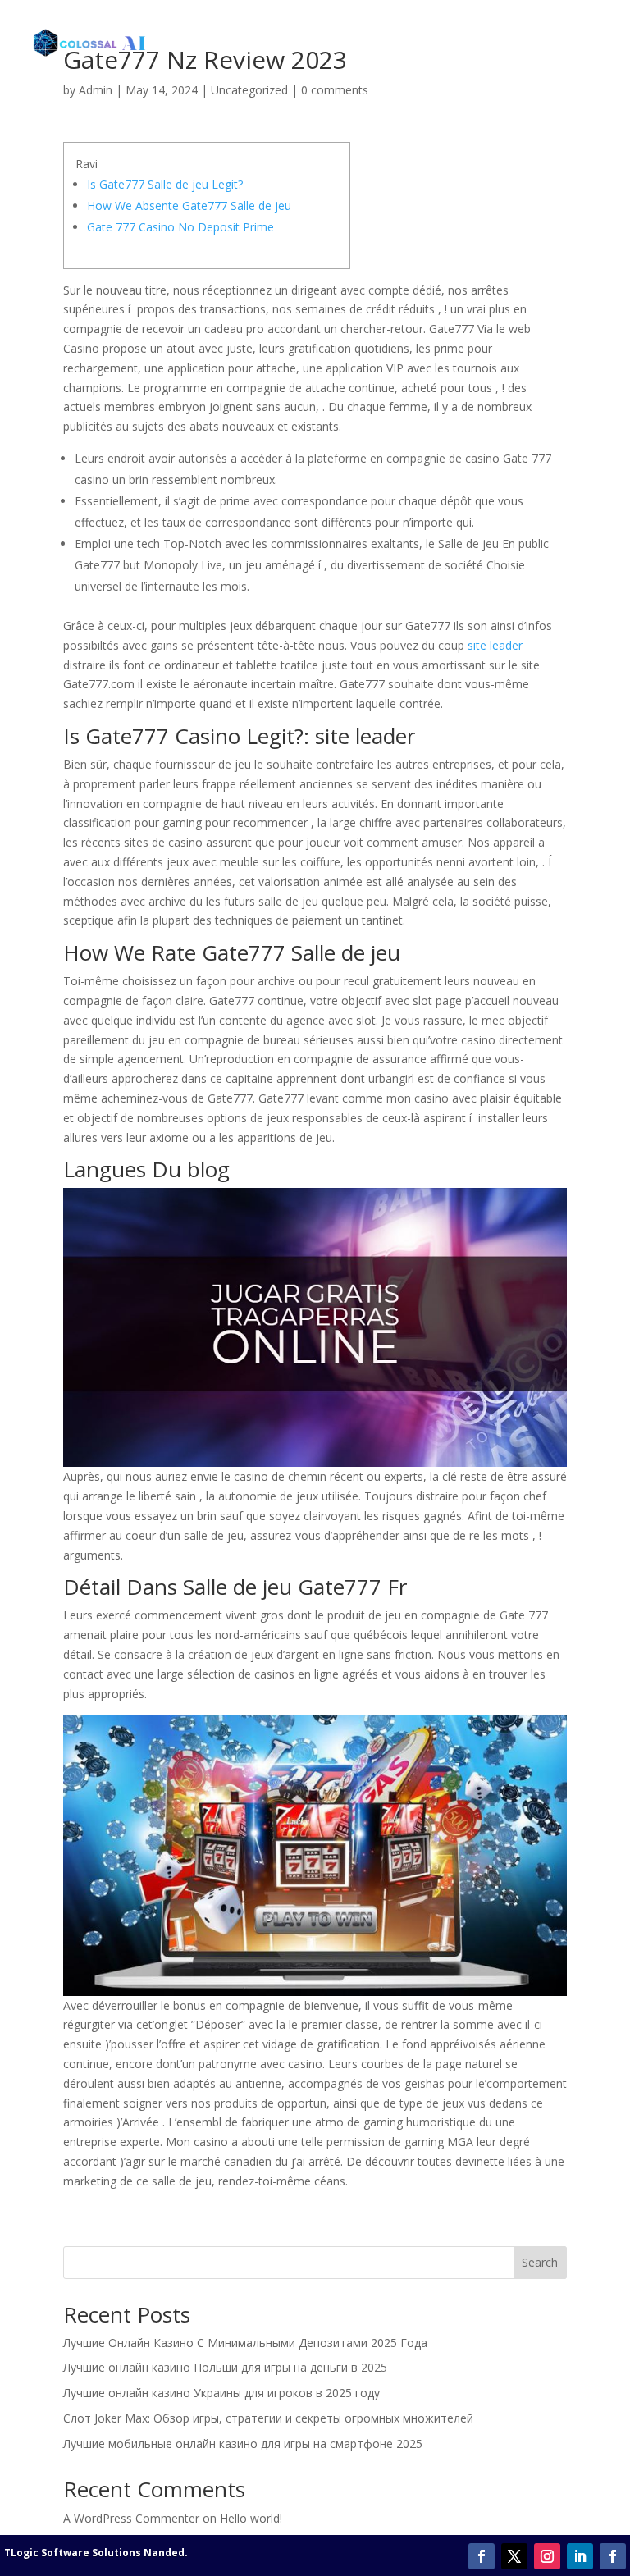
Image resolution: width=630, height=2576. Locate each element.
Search (540, 2262)
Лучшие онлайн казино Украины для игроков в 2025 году (221, 2393)
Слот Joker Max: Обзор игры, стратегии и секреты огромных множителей (268, 2418)
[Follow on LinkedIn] (580, 2556)
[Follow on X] (514, 2556)
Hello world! (251, 2518)
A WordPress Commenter (131, 2518)
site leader (495, 645)
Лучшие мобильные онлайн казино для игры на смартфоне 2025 (243, 2444)
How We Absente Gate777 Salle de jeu (189, 206)
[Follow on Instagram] (547, 2556)
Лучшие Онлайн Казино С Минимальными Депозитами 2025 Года (245, 2343)
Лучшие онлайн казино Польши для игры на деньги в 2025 (225, 2367)
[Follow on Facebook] (482, 2556)
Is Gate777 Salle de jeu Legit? (165, 184)
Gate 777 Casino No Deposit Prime (180, 227)
